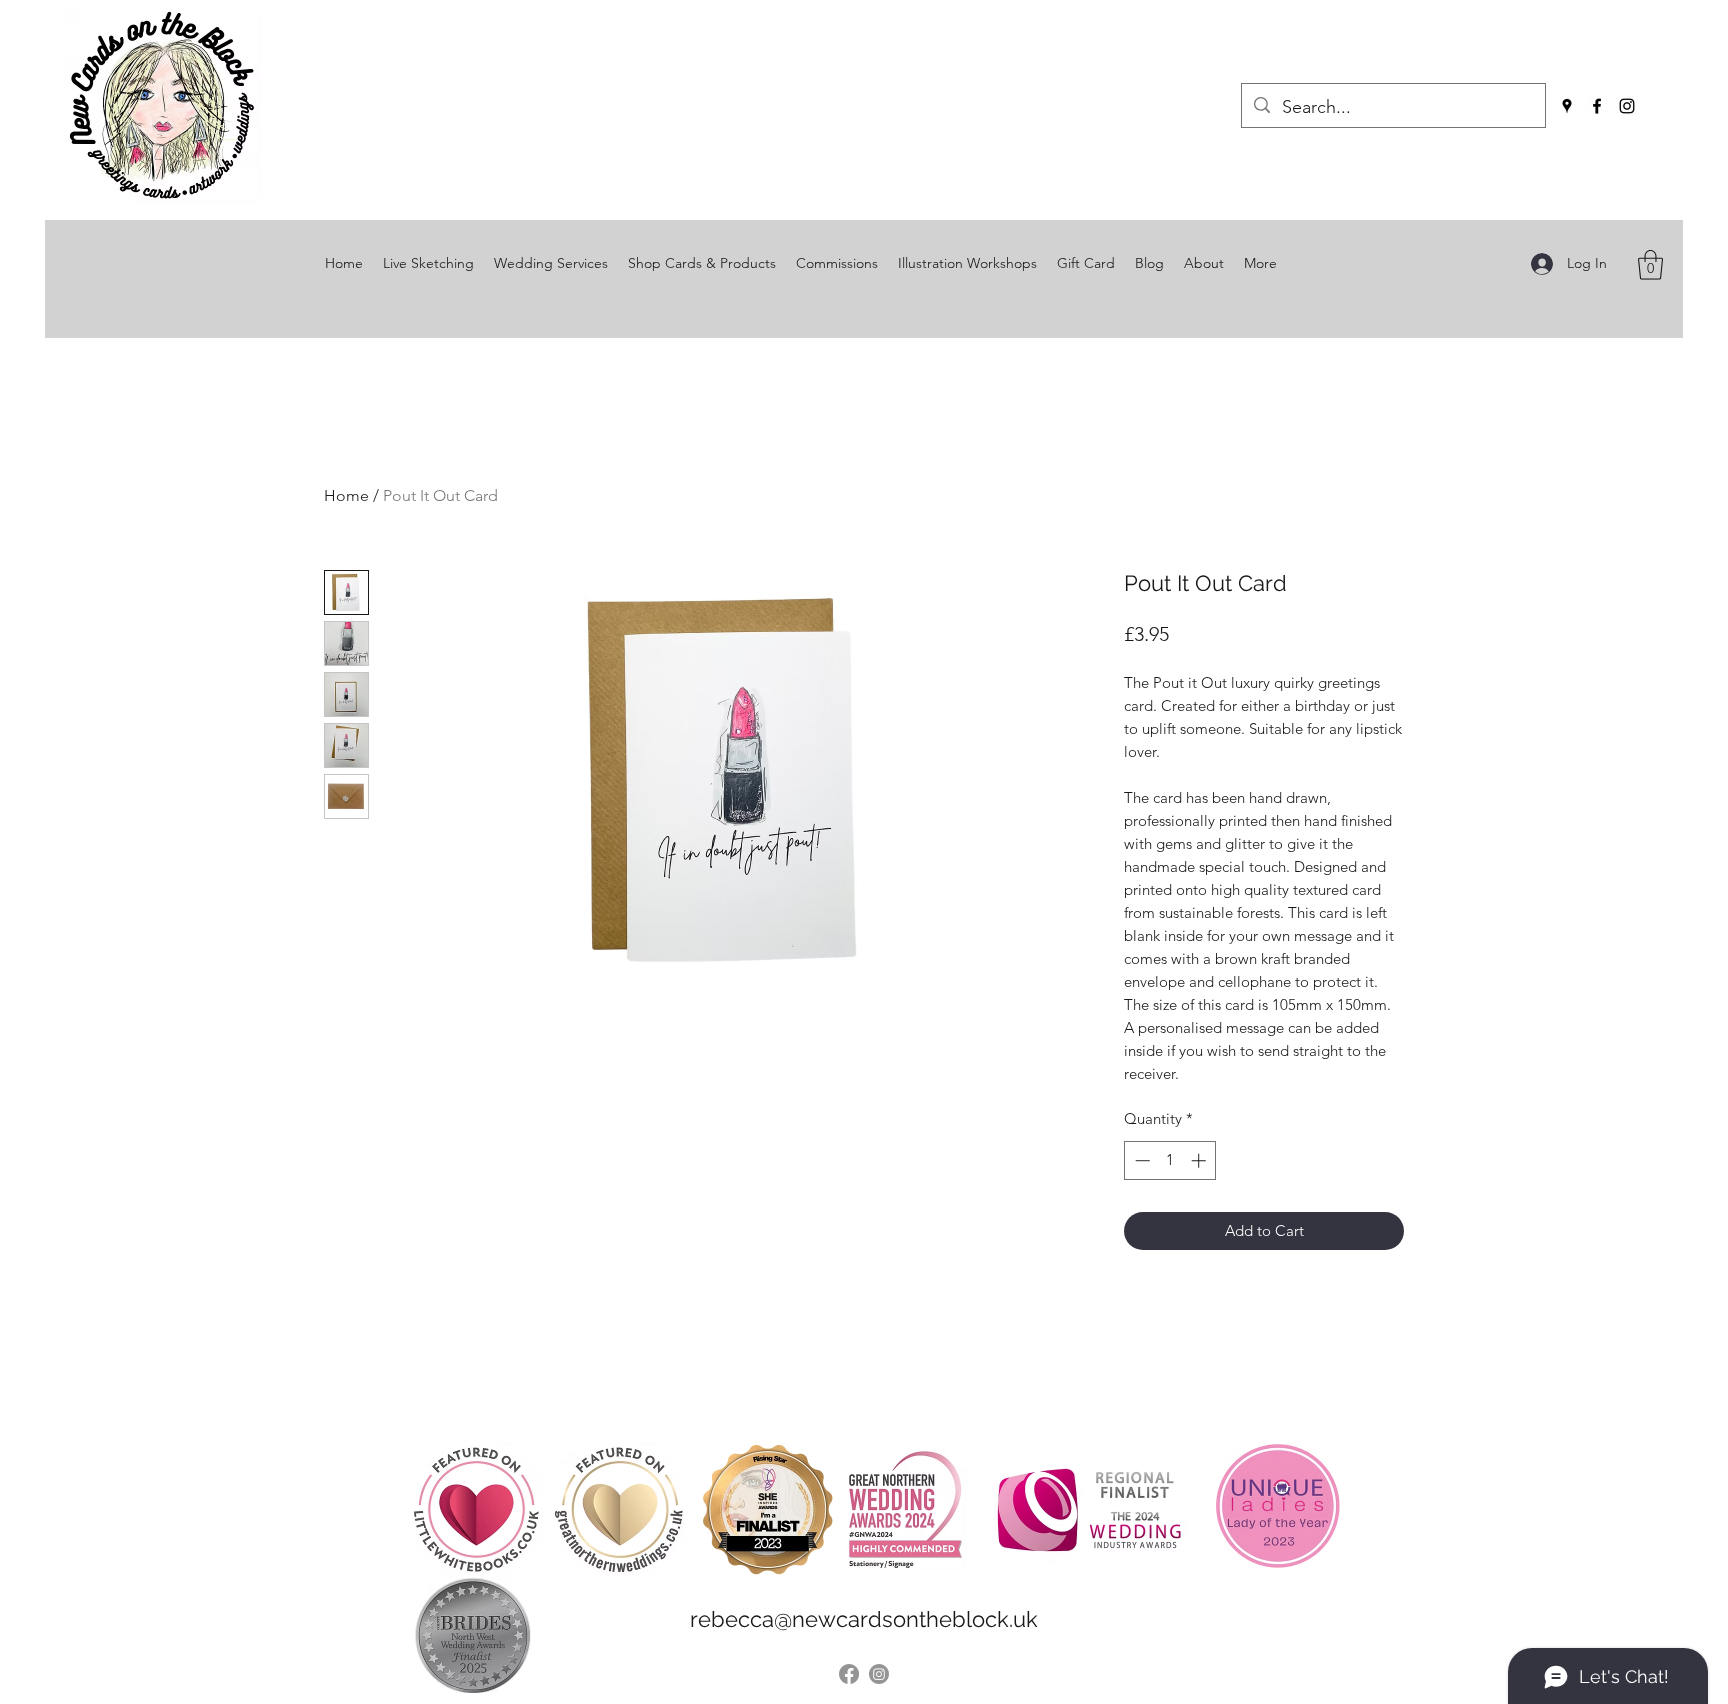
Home (346, 495)
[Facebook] (1597, 106)
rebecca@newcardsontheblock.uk (864, 1619)
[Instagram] (1627, 106)
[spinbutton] (1170, 1160)
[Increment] (1200, 1160)
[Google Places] (1567, 106)
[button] (1650, 265)
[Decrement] (1140, 1160)
